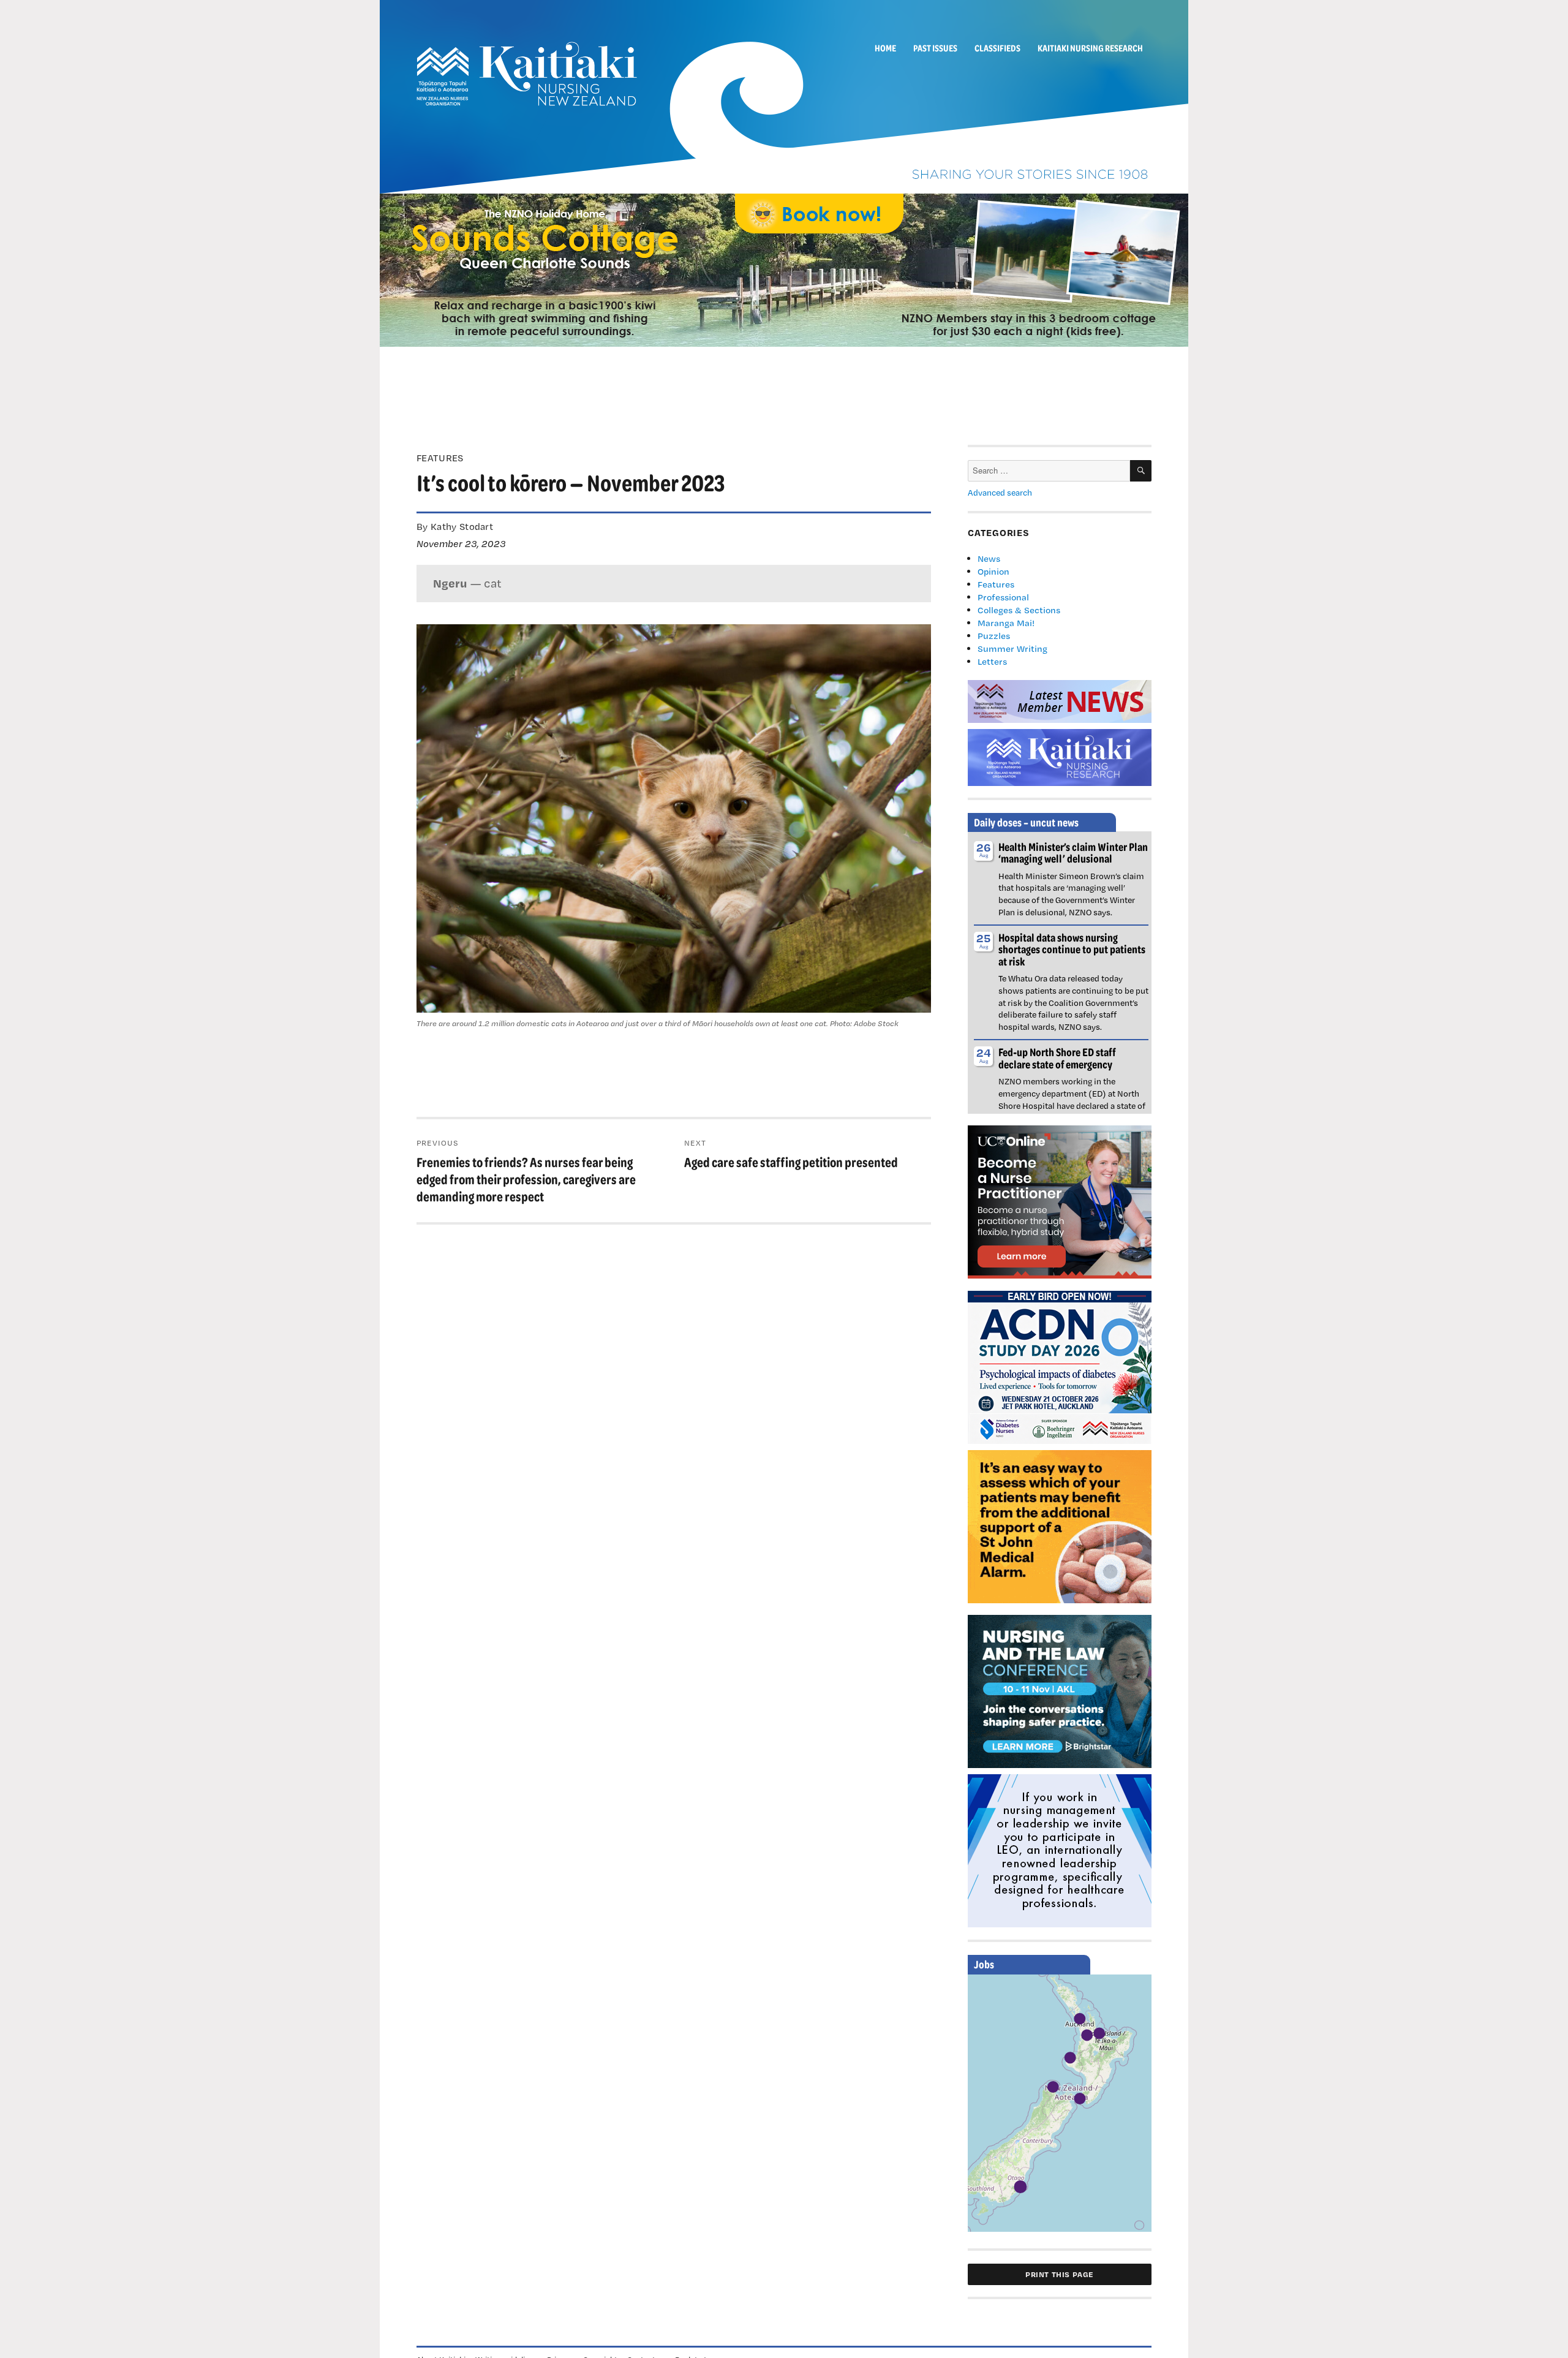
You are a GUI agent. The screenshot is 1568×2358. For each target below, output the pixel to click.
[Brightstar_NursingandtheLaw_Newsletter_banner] (1060, 1690)
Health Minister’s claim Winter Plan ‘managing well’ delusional (1073, 852)
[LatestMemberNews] (1060, 700)
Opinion (993, 571)
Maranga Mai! (1006, 623)
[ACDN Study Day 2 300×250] (1060, 1366)
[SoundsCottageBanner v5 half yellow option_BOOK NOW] (784, 269)
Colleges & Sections (1019, 610)
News (989, 558)
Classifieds (997, 48)
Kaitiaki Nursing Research (1090, 48)
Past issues (935, 48)
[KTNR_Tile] (1060, 756)
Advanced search (1000, 493)
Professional (1003, 597)
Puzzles (994, 636)
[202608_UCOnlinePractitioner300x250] (1060, 1201)
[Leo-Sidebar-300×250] (1060, 1850)
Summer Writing (1012, 648)
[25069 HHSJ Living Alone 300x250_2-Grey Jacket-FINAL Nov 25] (1060, 1525)
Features (996, 584)
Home (885, 48)
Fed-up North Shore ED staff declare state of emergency (1057, 1058)
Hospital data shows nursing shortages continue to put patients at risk (1072, 949)
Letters (992, 661)
